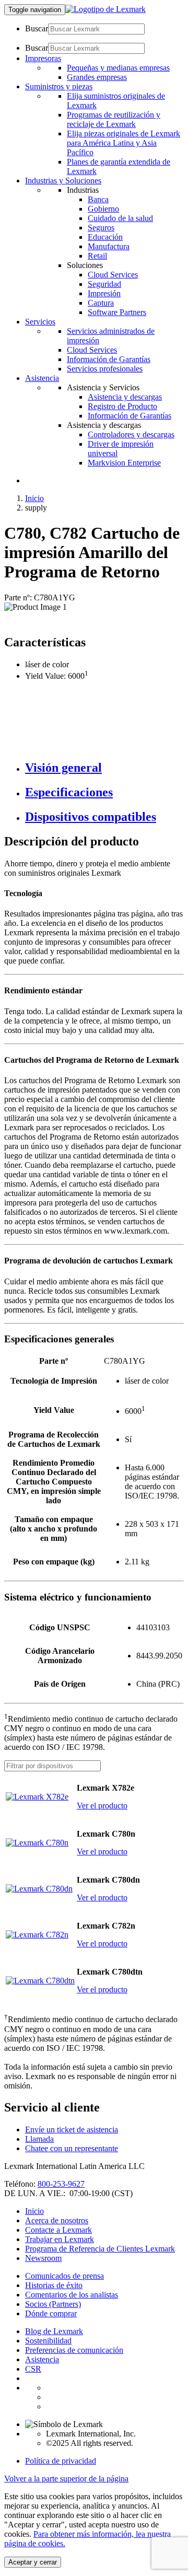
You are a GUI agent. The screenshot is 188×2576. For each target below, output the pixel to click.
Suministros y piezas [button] (59, 86)
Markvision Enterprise (124, 463)
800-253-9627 (61, 2184)
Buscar (37, 28)
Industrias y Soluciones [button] (63, 181)
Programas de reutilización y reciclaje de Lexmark (114, 119)
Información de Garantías (109, 359)
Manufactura (109, 246)
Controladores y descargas (131, 434)
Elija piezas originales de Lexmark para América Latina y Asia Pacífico (124, 143)
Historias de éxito (54, 2285)
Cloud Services (113, 275)
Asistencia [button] (42, 378)
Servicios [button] (40, 322)
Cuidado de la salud (120, 218)
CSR (33, 2369)
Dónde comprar (51, 2313)
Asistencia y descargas (125, 397)
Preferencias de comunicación (74, 2350)
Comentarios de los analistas (72, 2295)
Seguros (101, 228)
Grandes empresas (97, 77)
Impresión (104, 293)
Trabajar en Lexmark (60, 2239)
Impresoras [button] (43, 58)
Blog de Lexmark (54, 2331)
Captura (101, 303)
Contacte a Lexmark (58, 2230)
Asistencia (42, 2359)
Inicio (34, 498)
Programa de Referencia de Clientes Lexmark (100, 2249)
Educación (105, 237)
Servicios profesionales (105, 369)
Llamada (39, 2139)
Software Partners (117, 312)
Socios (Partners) (53, 2304)
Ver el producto (102, 1806)
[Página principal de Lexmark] (105, 9)
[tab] (104, 768)
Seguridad (104, 284)
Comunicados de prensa (64, 2276)
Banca (98, 199)
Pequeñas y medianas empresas (118, 68)
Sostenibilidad (48, 2341)
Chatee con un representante (72, 2148)
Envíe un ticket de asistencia (72, 2130)
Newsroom (43, 2258)
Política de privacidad (61, 2461)
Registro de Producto (122, 406)
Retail (97, 256)
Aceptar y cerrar (33, 2562)
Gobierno (103, 209)
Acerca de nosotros (57, 2220)
